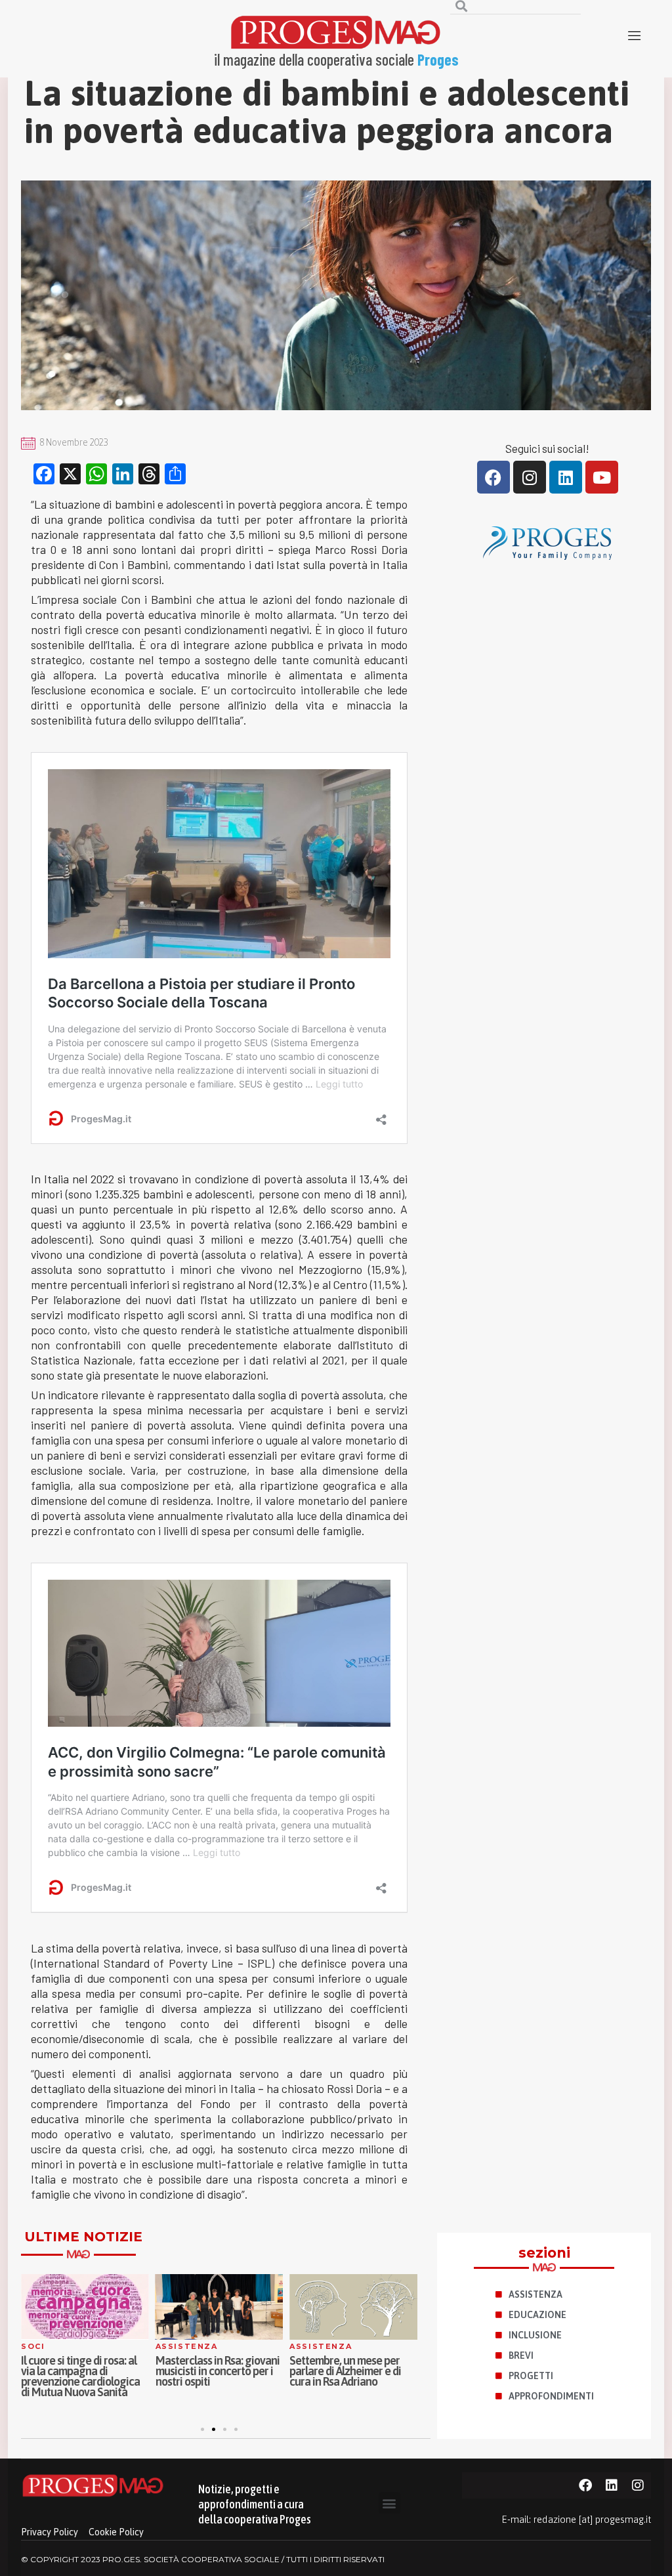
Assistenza (187, 2346)
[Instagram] (530, 477)
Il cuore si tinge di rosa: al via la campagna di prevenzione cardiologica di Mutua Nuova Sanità (80, 2376)
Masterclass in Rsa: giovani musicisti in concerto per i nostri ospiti (218, 2371)
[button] (202, 2429)
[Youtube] (602, 477)
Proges (438, 59)
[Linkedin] (566, 477)
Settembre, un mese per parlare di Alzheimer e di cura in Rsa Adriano (345, 2371)
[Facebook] (493, 477)
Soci (33, 2346)
